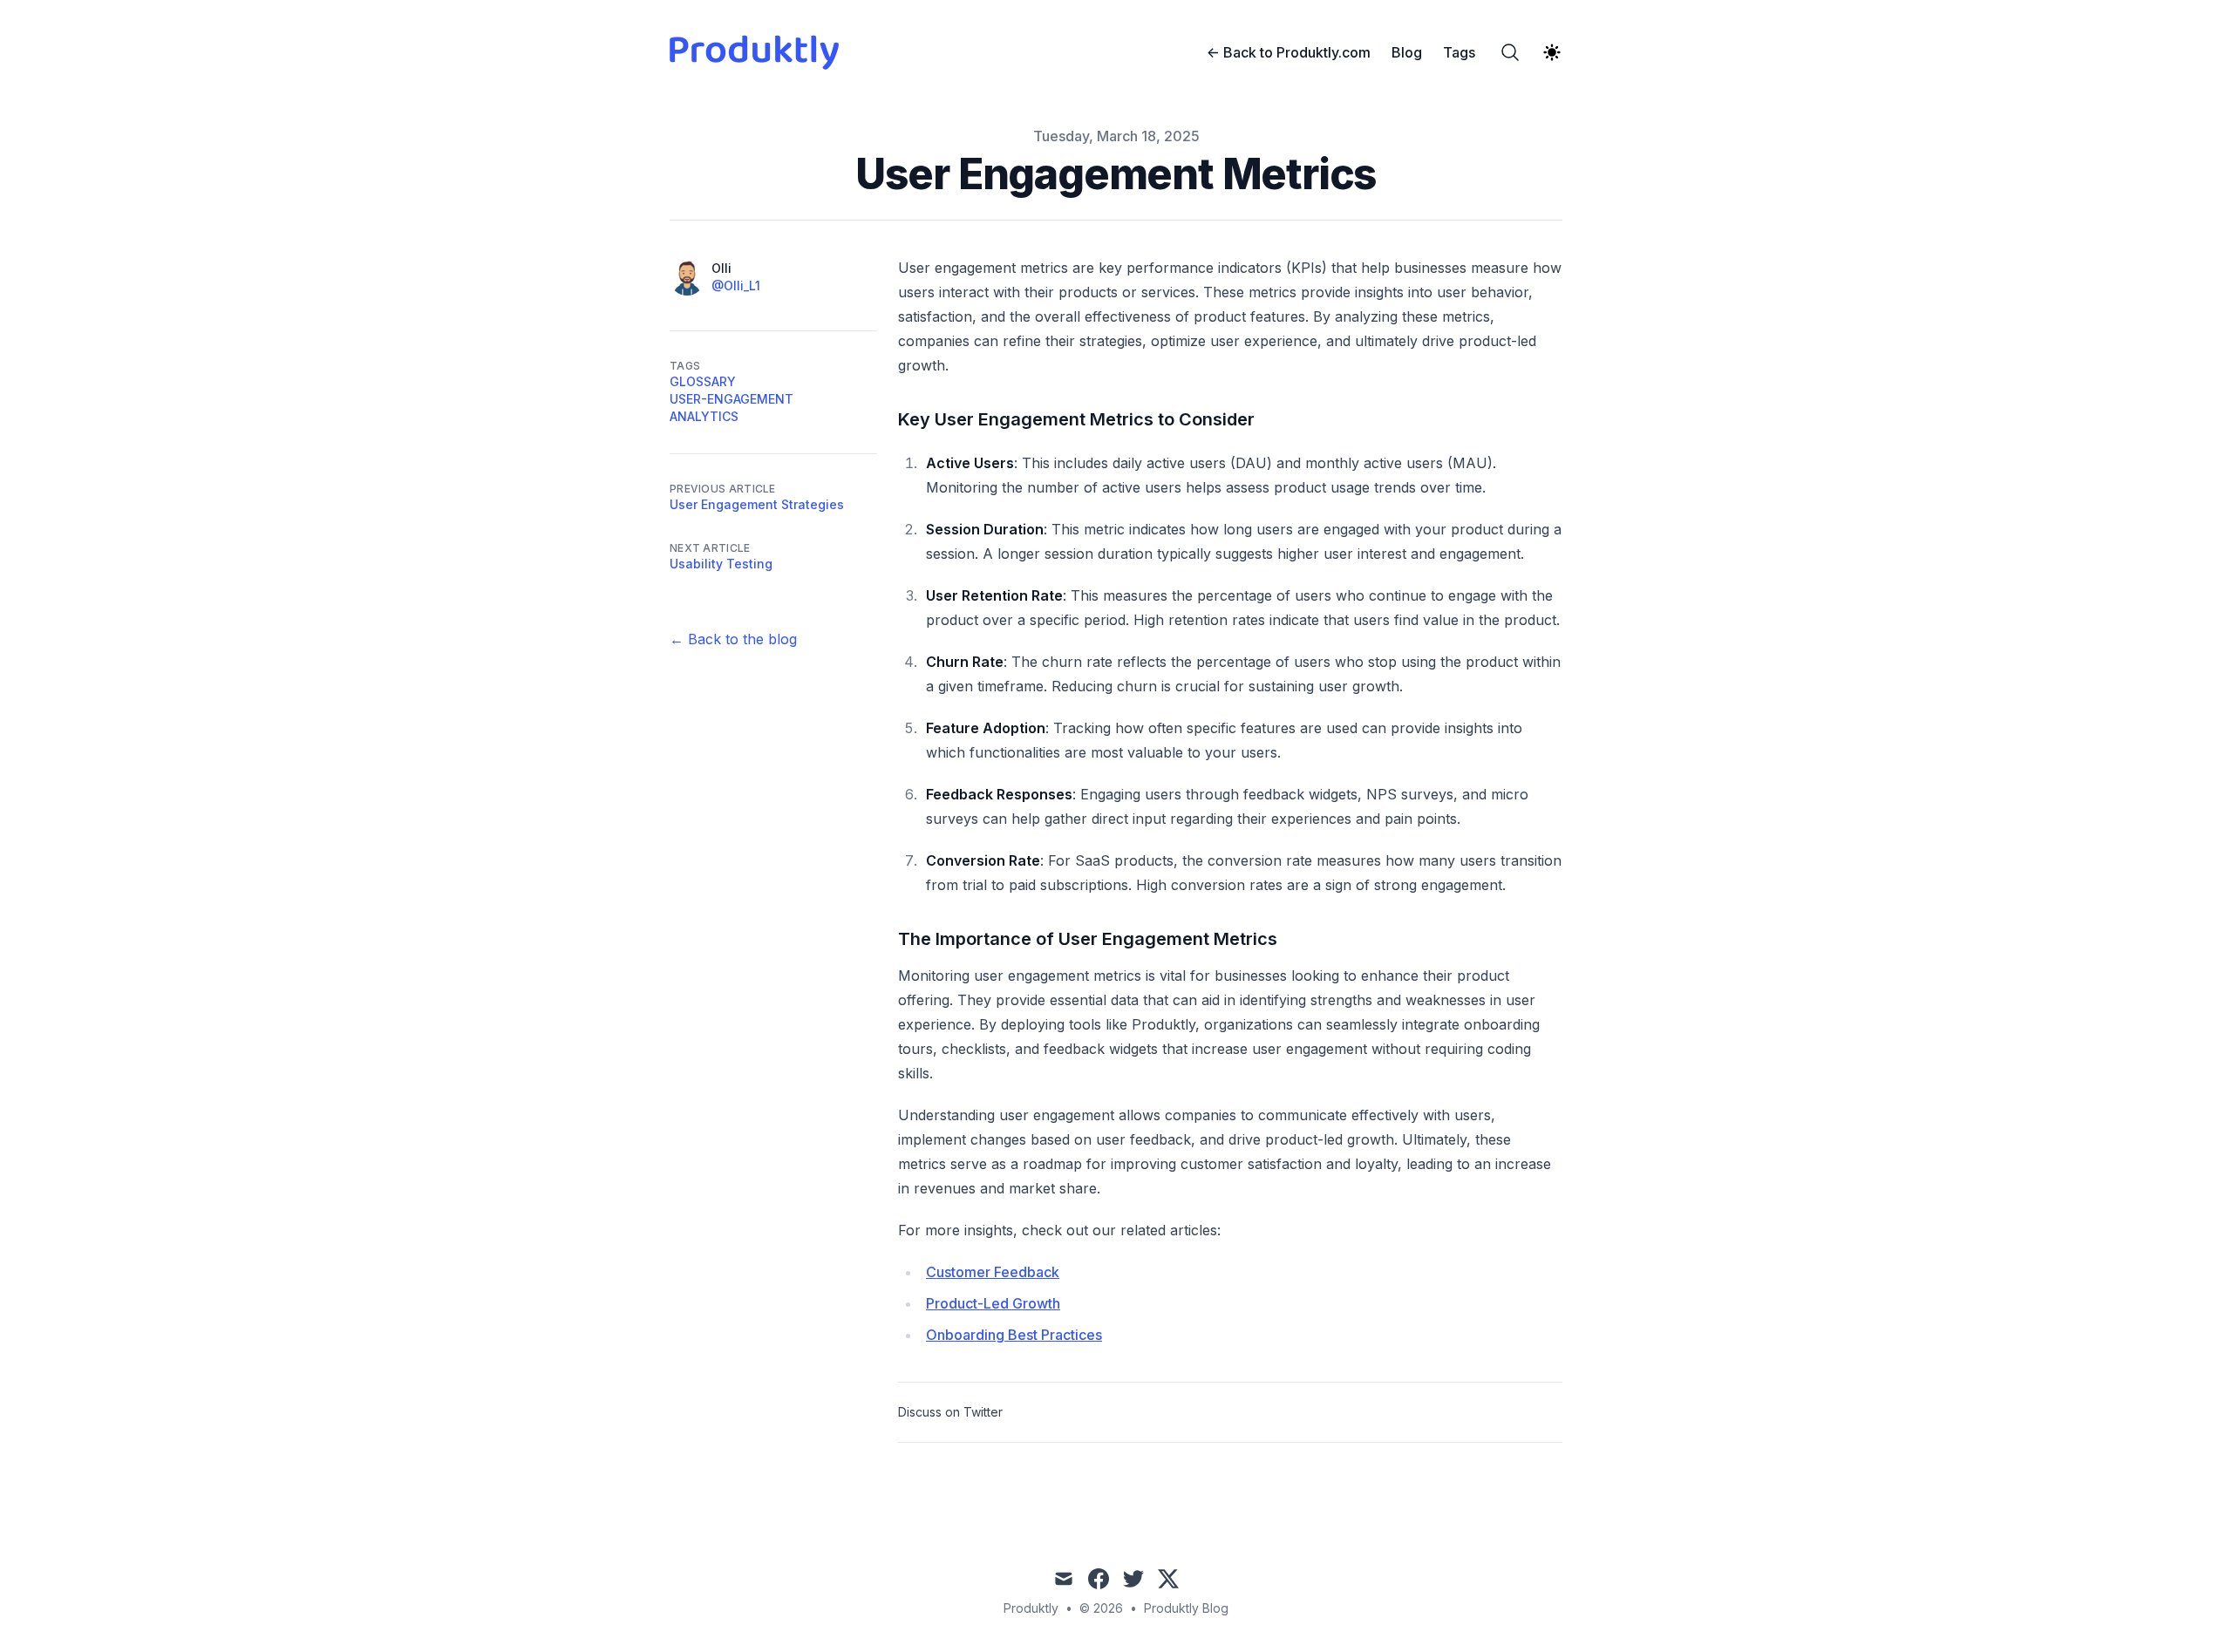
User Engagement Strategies (757, 504)
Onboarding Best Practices (1014, 1335)
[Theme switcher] (1552, 52)
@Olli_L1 (736, 286)
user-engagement (732, 399)
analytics (704, 416)
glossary (703, 381)
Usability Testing (721, 564)
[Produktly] (759, 52)
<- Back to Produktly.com (1289, 52)
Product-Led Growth (993, 1303)
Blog (1407, 52)
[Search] (1510, 52)
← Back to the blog (733, 639)
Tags (1459, 52)
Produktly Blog (1186, 1608)
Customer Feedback (993, 1272)
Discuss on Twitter (950, 1412)
